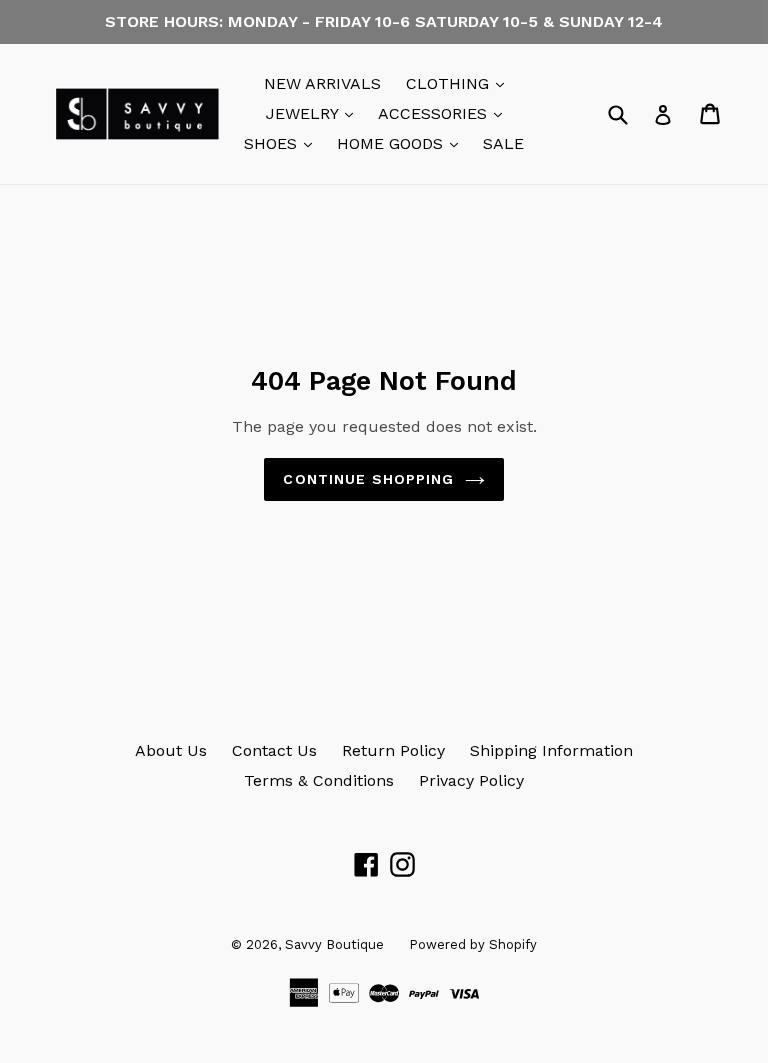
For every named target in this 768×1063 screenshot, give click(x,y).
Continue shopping (368, 479)
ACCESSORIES (445, 113)
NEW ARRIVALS (322, 83)
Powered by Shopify (473, 944)
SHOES (283, 143)
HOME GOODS (402, 143)
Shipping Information (551, 750)
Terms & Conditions (319, 780)
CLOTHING (460, 83)
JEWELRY (314, 113)
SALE (503, 143)
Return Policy (393, 750)
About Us (171, 750)
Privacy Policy (471, 780)
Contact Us (274, 750)
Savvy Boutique (334, 944)
